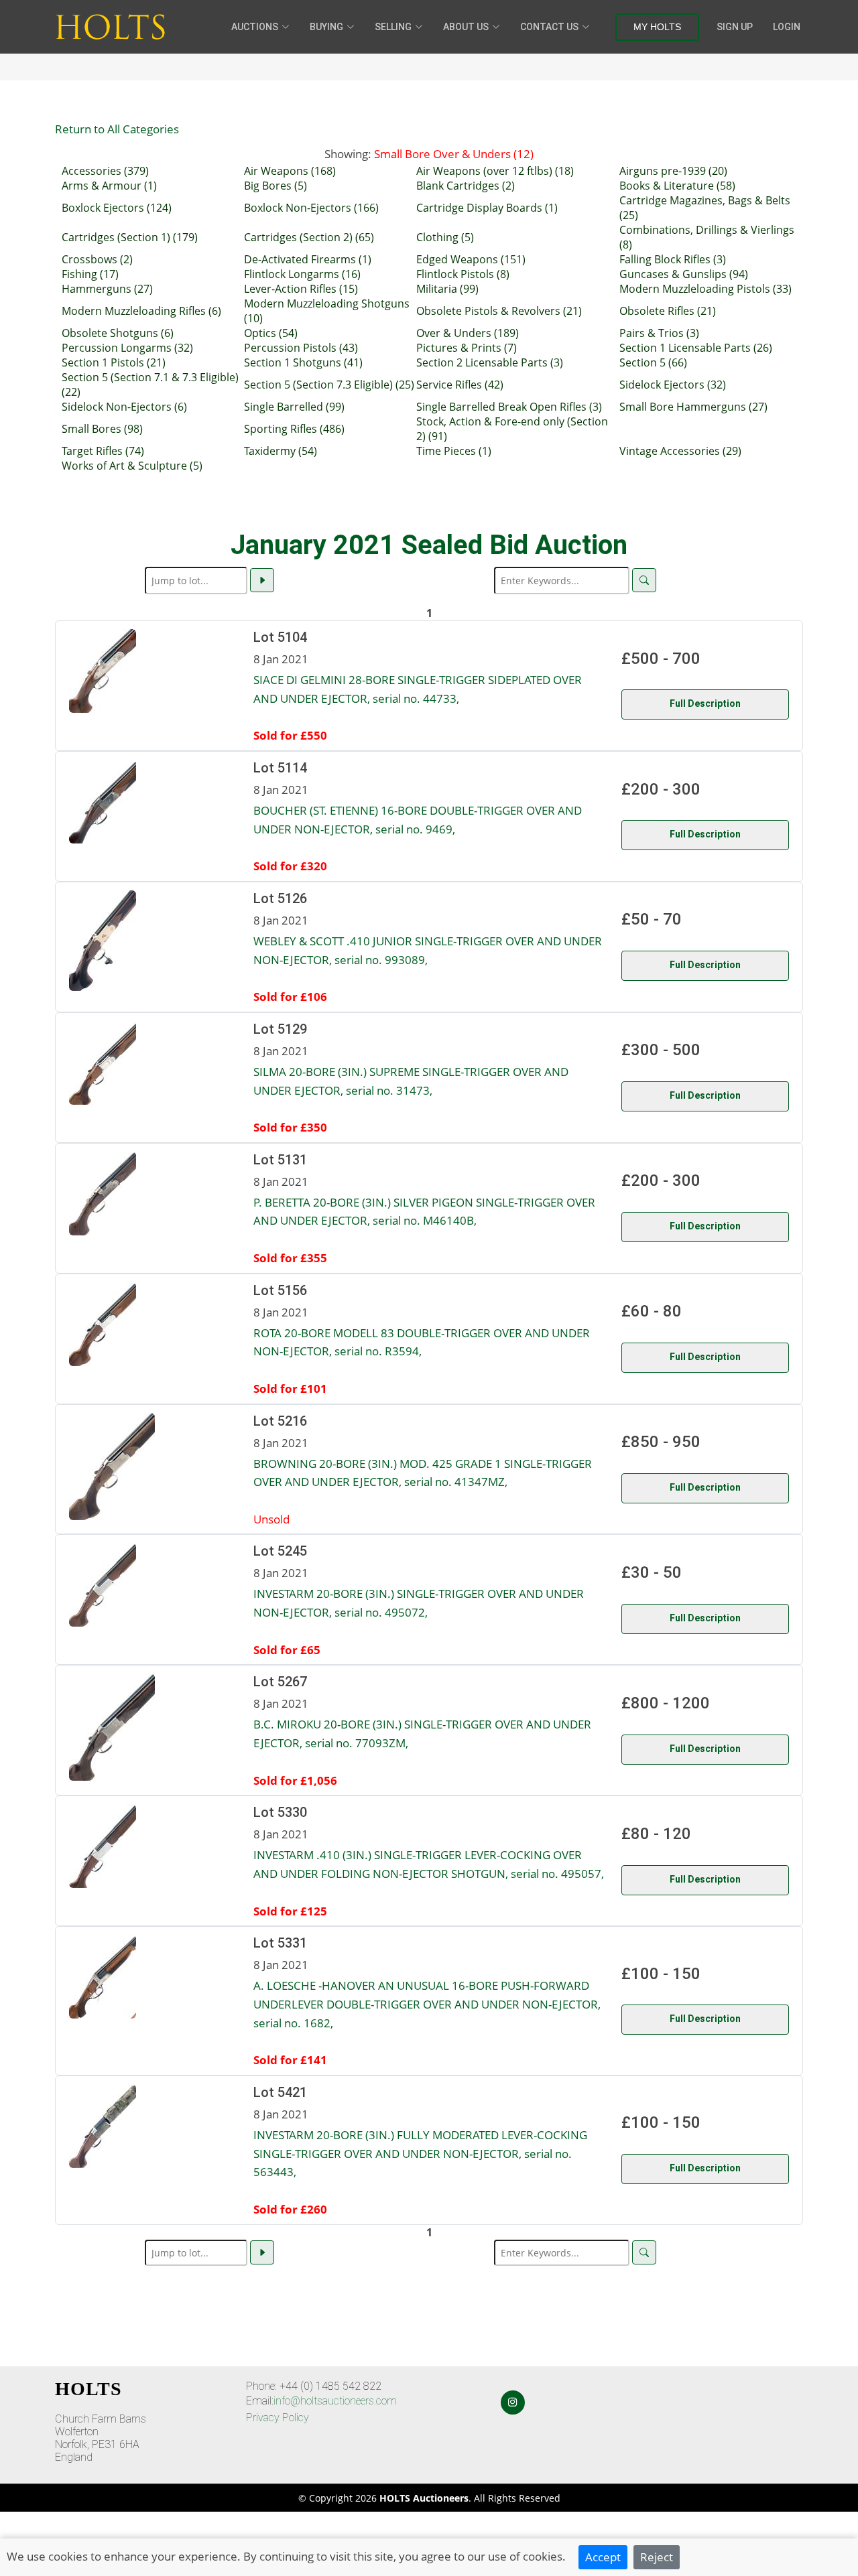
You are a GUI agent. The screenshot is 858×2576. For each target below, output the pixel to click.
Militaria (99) (447, 289)
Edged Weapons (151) (471, 259)
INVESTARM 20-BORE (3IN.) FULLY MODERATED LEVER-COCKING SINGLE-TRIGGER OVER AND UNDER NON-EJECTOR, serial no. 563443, (420, 2153)
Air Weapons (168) (290, 171)
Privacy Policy (278, 2418)
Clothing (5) (445, 237)
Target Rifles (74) (103, 451)
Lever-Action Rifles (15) (301, 289)
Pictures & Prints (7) (467, 348)
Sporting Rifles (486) (294, 429)
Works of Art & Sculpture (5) (132, 466)
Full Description (705, 703)
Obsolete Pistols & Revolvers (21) (499, 311)
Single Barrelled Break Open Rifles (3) (509, 407)
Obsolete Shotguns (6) (118, 333)
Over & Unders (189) (468, 333)
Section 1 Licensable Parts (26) (696, 348)
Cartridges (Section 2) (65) (309, 237)
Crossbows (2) (97, 259)
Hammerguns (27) (107, 289)
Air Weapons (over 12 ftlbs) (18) (495, 171)
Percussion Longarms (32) (127, 348)
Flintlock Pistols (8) (463, 274)
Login (787, 27)
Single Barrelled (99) (294, 407)
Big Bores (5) (275, 186)
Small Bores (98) (102, 429)
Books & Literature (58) (677, 186)
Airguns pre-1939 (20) (673, 171)
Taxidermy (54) (281, 451)
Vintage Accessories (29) (680, 451)
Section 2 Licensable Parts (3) (490, 362)
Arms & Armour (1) (109, 186)
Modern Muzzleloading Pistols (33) (706, 289)
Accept (603, 2557)
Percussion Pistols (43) (301, 348)
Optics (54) (271, 333)
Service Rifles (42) (460, 385)
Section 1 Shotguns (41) (303, 362)
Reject (657, 2557)
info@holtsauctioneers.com (335, 2401)
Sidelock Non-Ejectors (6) (124, 407)
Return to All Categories (117, 129)
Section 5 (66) (653, 362)
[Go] (262, 580)
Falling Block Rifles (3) (673, 259)
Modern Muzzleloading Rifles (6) (141, 311)
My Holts (657, 27)
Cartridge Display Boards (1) (487, 208)
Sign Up (735, 27)
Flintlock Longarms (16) (302, 274)
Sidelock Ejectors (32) (673, 385)
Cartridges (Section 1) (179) (130, 237)
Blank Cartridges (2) (466, 186)
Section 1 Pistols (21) (114, 362)
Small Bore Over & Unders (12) (454, 153)
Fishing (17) (90, 274)
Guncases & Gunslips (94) (684, 274)
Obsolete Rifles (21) (668, 311)
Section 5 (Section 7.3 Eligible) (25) (329, 385)
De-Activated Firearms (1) (308, 259)
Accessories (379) (105, 171)
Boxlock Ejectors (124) (117, 208)
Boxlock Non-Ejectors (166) (311, 208)
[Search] (644, 580)
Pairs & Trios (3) (659, 333)
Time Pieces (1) (454, 451)
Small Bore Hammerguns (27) (693, 407)
